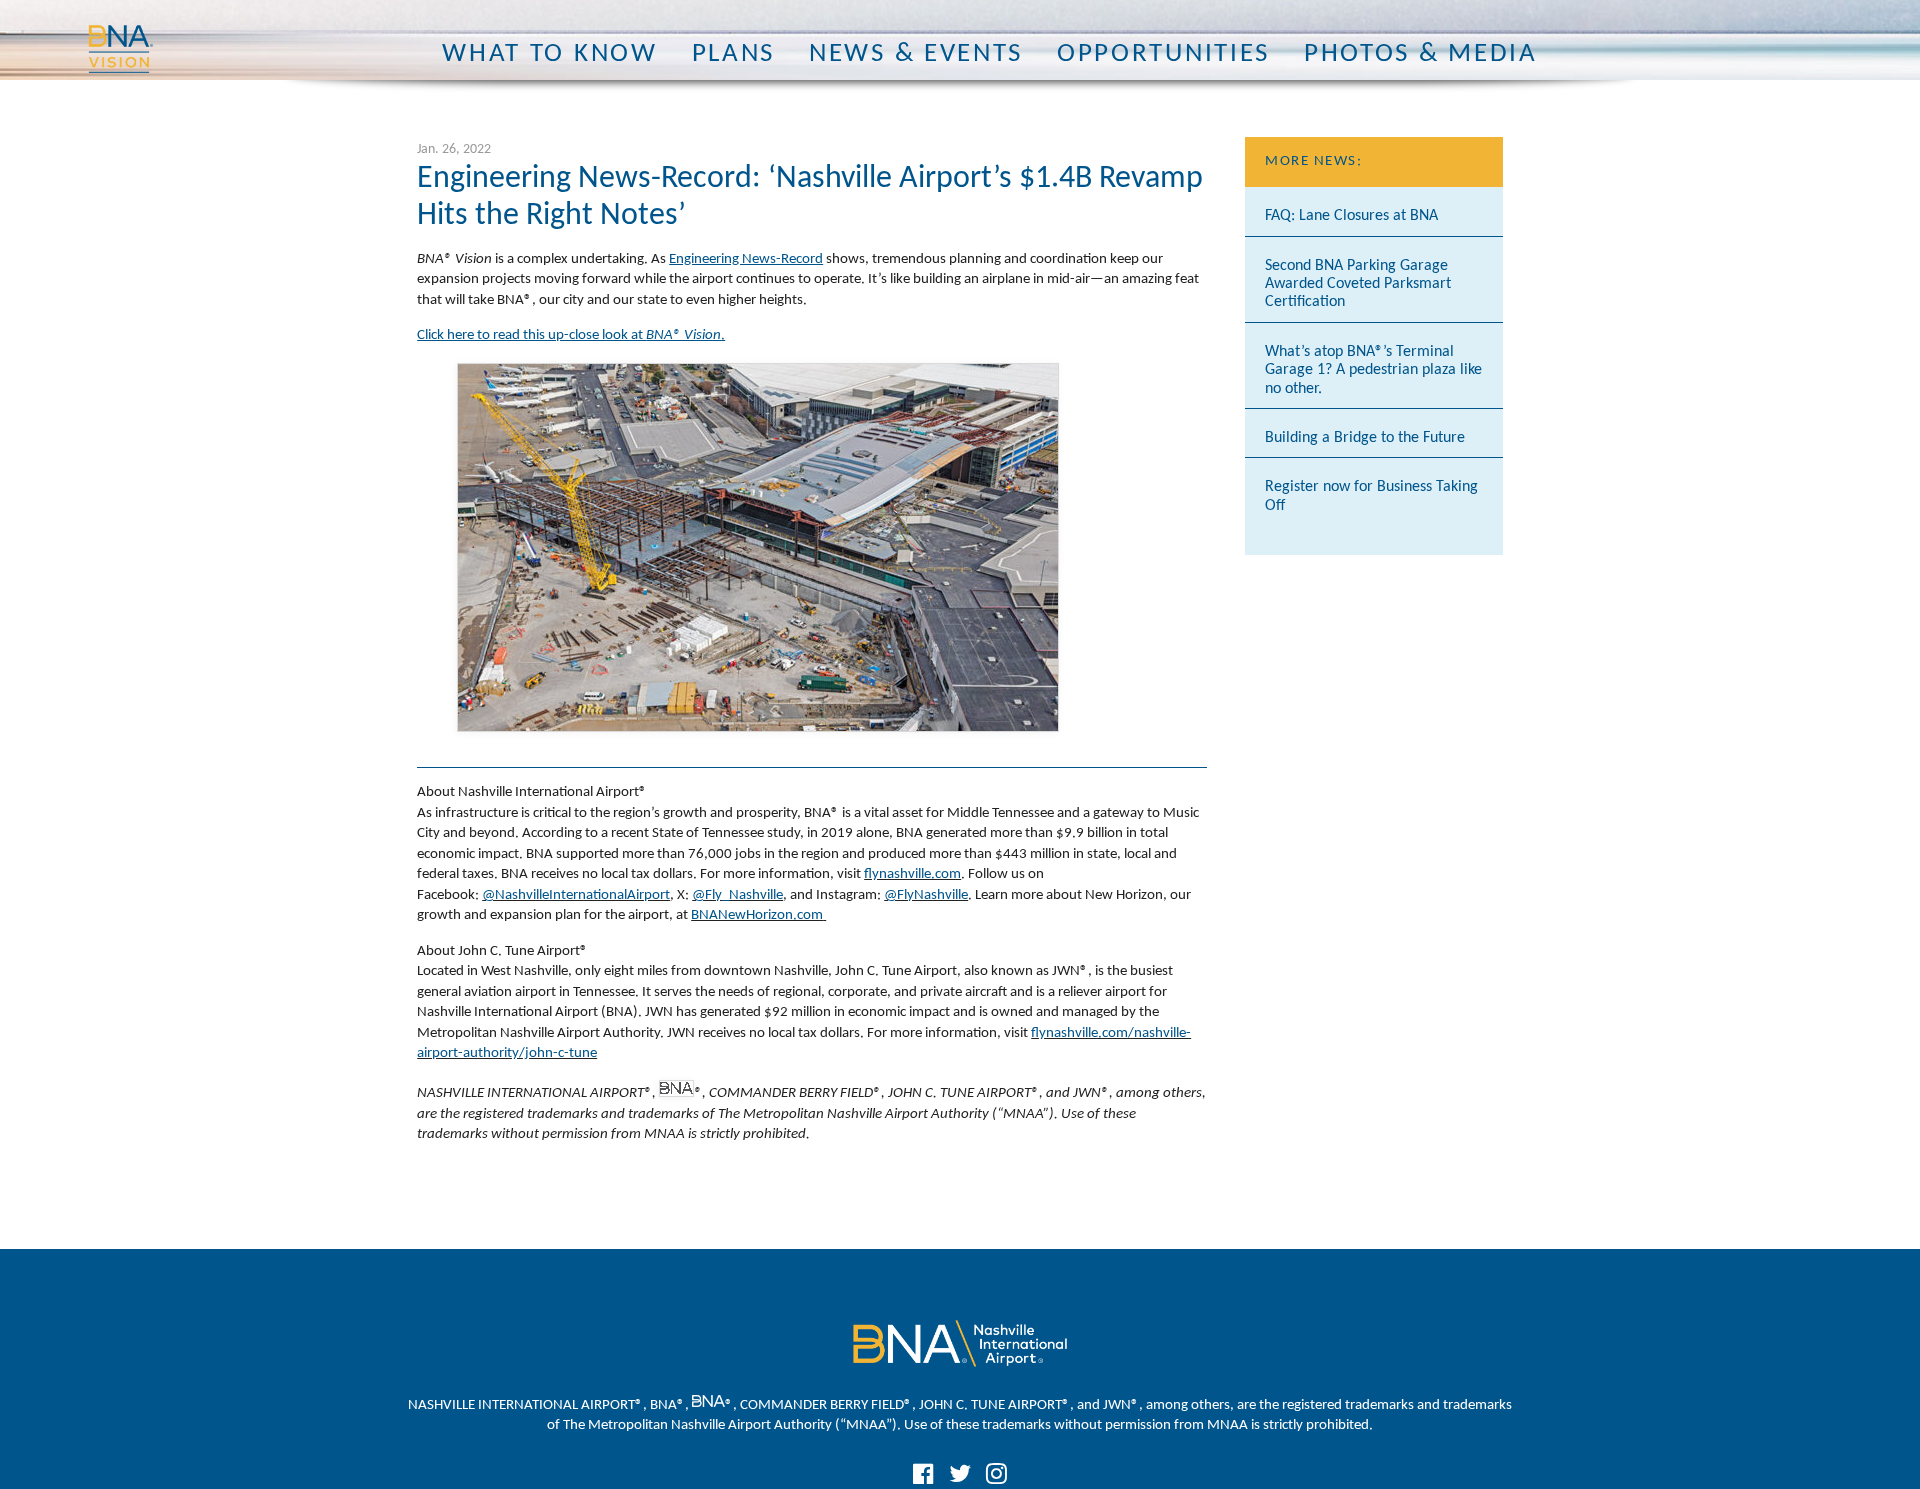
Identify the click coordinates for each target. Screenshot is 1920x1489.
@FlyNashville (926, 895)
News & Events (916, 54)
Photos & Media (1421, 54)
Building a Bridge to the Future (1365, 438)
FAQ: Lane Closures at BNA (1351, 216)
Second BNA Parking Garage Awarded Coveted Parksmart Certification (1358, 284)
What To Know (549, 54)
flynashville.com (912, 874)
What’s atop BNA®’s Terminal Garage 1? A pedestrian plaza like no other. (1373, 370)
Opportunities (1163, 54)
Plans (733, 54)
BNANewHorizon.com (757, 915)
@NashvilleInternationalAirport (576, 895)
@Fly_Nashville (737, 895)
